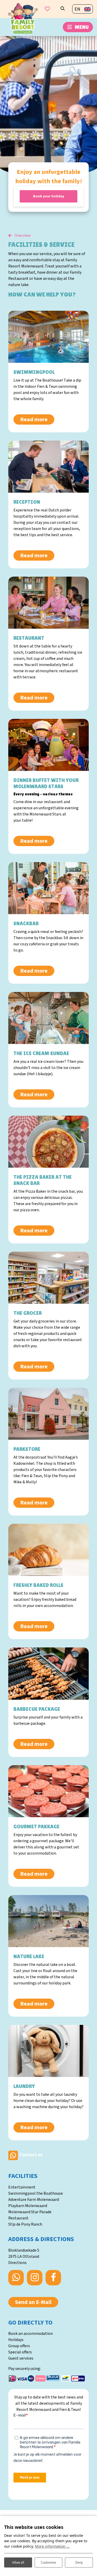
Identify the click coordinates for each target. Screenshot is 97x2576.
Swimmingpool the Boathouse (36, 2193)
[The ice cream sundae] (48, 1018)
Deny (79, 2562)
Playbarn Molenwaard (28, 2206)
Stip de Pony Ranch (25, 2224)
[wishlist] (47, 9)
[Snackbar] (48, 888)
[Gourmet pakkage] (48, 1791)
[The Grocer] (48, 1278)
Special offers (20, 2352)
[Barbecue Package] (48, 1673)
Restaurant (18, 2218)
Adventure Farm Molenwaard (34, 2200)
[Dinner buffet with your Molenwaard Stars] (48, 745)
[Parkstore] (48, 1414)
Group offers (19, 2346)
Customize (48, 2562)
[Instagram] (35, 2278)
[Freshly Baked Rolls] (48, 1550)
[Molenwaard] (23, 18)
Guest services (21, 2358)
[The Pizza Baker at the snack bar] (48, 1142)
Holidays (16, 2340)
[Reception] (48, 467)
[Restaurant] (48, 603)
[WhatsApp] (16, 2278)
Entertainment (22, 2187)
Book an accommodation (31, 2334)
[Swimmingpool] (48, 337)
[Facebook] (53, 2278)
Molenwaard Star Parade (30, 2212)
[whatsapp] (13, 2155)
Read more (34, 419)
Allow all (18, 2562)
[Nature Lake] (48, 1921)
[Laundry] (48, 2051)
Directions (17, 2263)
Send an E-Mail (33, 2302)
